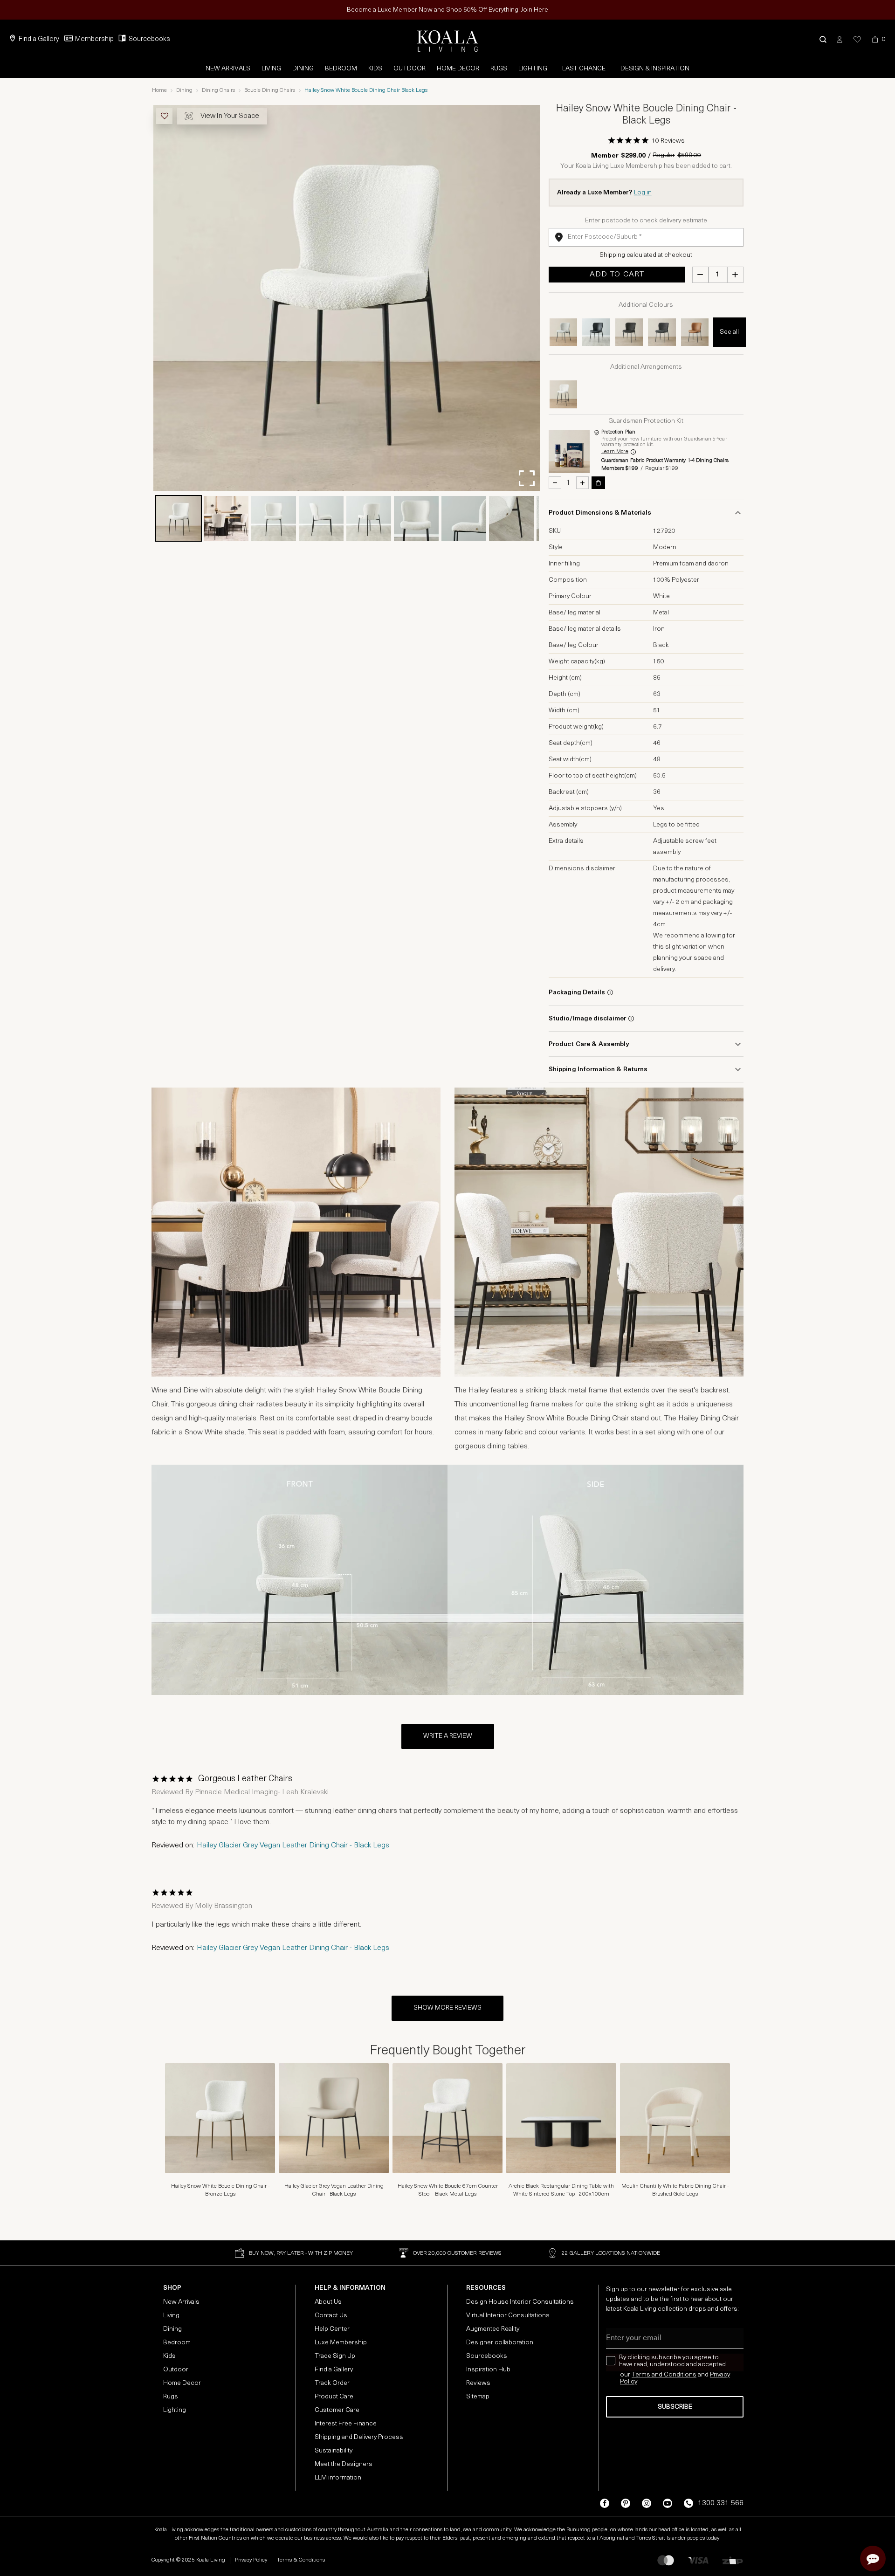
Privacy (720, 2375)
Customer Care (337, 2410)
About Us (328, 2302)
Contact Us (331, 2316)
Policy (629, 2382)
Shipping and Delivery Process (359, 2437)
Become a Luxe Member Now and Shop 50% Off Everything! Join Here (447, 10)
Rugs (499, 69)
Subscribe (675, 2407)
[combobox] (646, 237)
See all (729, 332)
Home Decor (458, 69)
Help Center (332, 2329)
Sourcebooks (149, 39)
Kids (375, 69)
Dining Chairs (218, 90)
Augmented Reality (493, 2329)
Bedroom (341, 69)
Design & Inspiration (655, 69)
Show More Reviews (447, 2008)
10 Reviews (668, 141)
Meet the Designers (344, 2464)
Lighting (533, 69)
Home (159, 90)
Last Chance (584, 69)
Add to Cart (617, 275)
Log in (643, 193)
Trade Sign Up (335, 2356)
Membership (94, 39)
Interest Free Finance (346, 2424)
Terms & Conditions (301, 2560)
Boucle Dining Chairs (270, 90)
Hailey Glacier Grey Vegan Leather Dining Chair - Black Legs (293, 1846)
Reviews (478, 2383)
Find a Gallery (39, 39)
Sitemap (478, 2397)
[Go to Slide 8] (511, 518)
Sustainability (334, 2451)
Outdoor (410, 69)
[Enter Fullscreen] (527, 478)
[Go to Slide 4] (321, 518)
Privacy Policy (251, 2560)
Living (271, 69)
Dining (303, 69)
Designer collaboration (500, 2343)
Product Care (334, 2397)
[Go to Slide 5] (369, 518)
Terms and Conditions (664, 2375)
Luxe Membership (341, 2343)
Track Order (332, 2383)
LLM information (338, 2478)
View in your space (230, 116)
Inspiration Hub (488, 2370)
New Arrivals (228, 69)
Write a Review (448, 1736)
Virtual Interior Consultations (508, 2316)
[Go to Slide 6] (416, 518)
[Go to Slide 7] (464, 518)
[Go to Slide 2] (226, 518)
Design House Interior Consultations (520, 2302)
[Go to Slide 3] (274, 518)
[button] (823, 39)
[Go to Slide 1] (179, 518)
